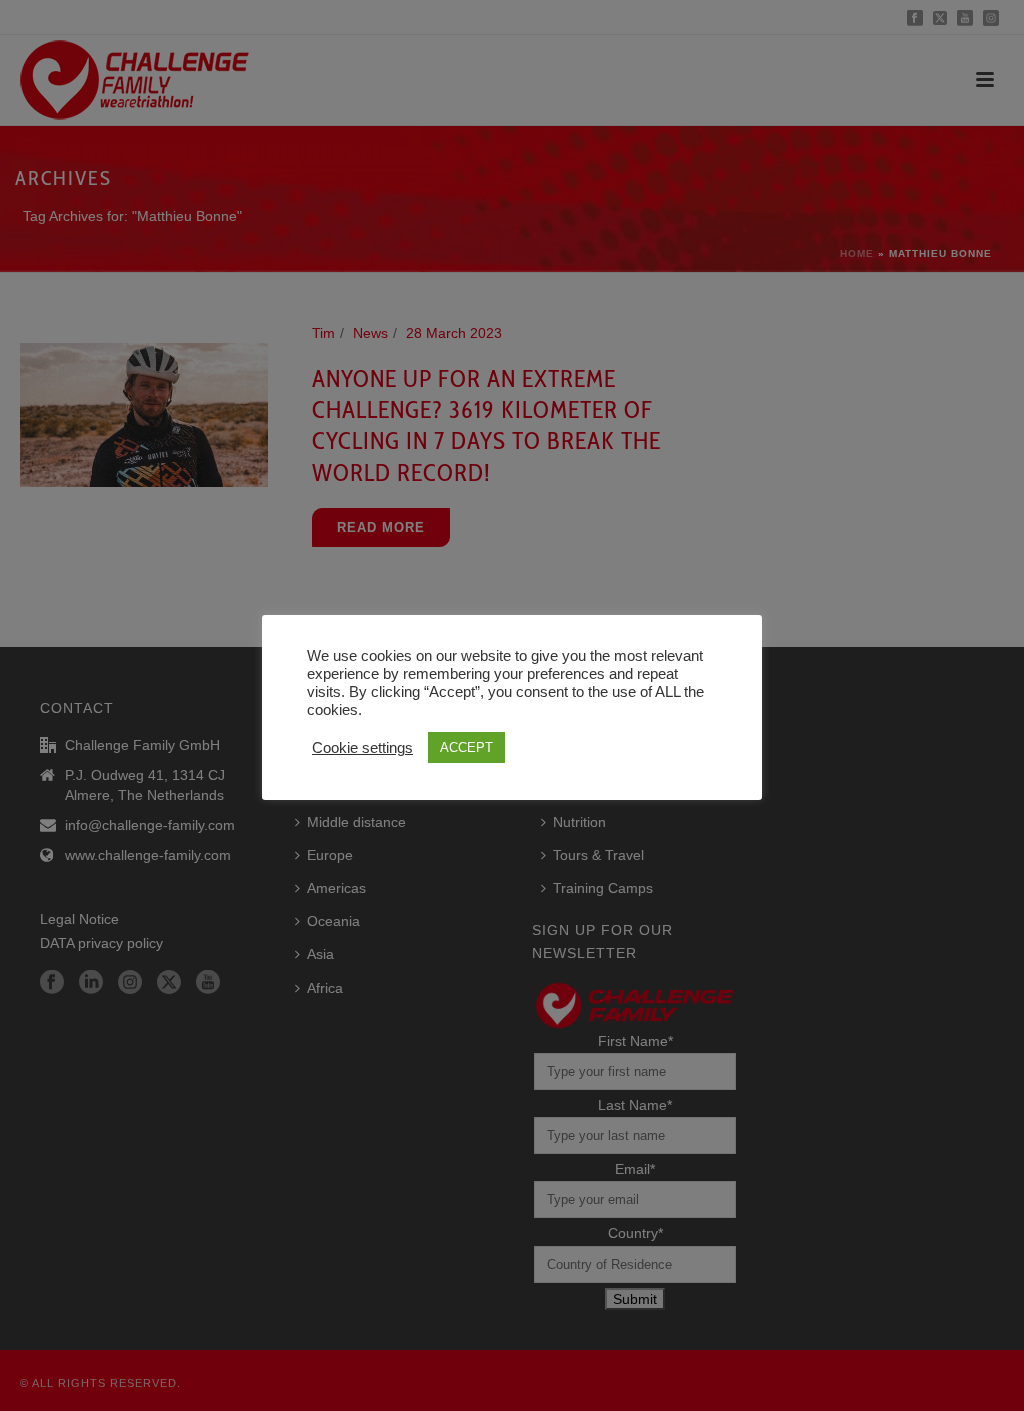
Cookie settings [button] (362, 748)
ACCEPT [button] (466, 747)
